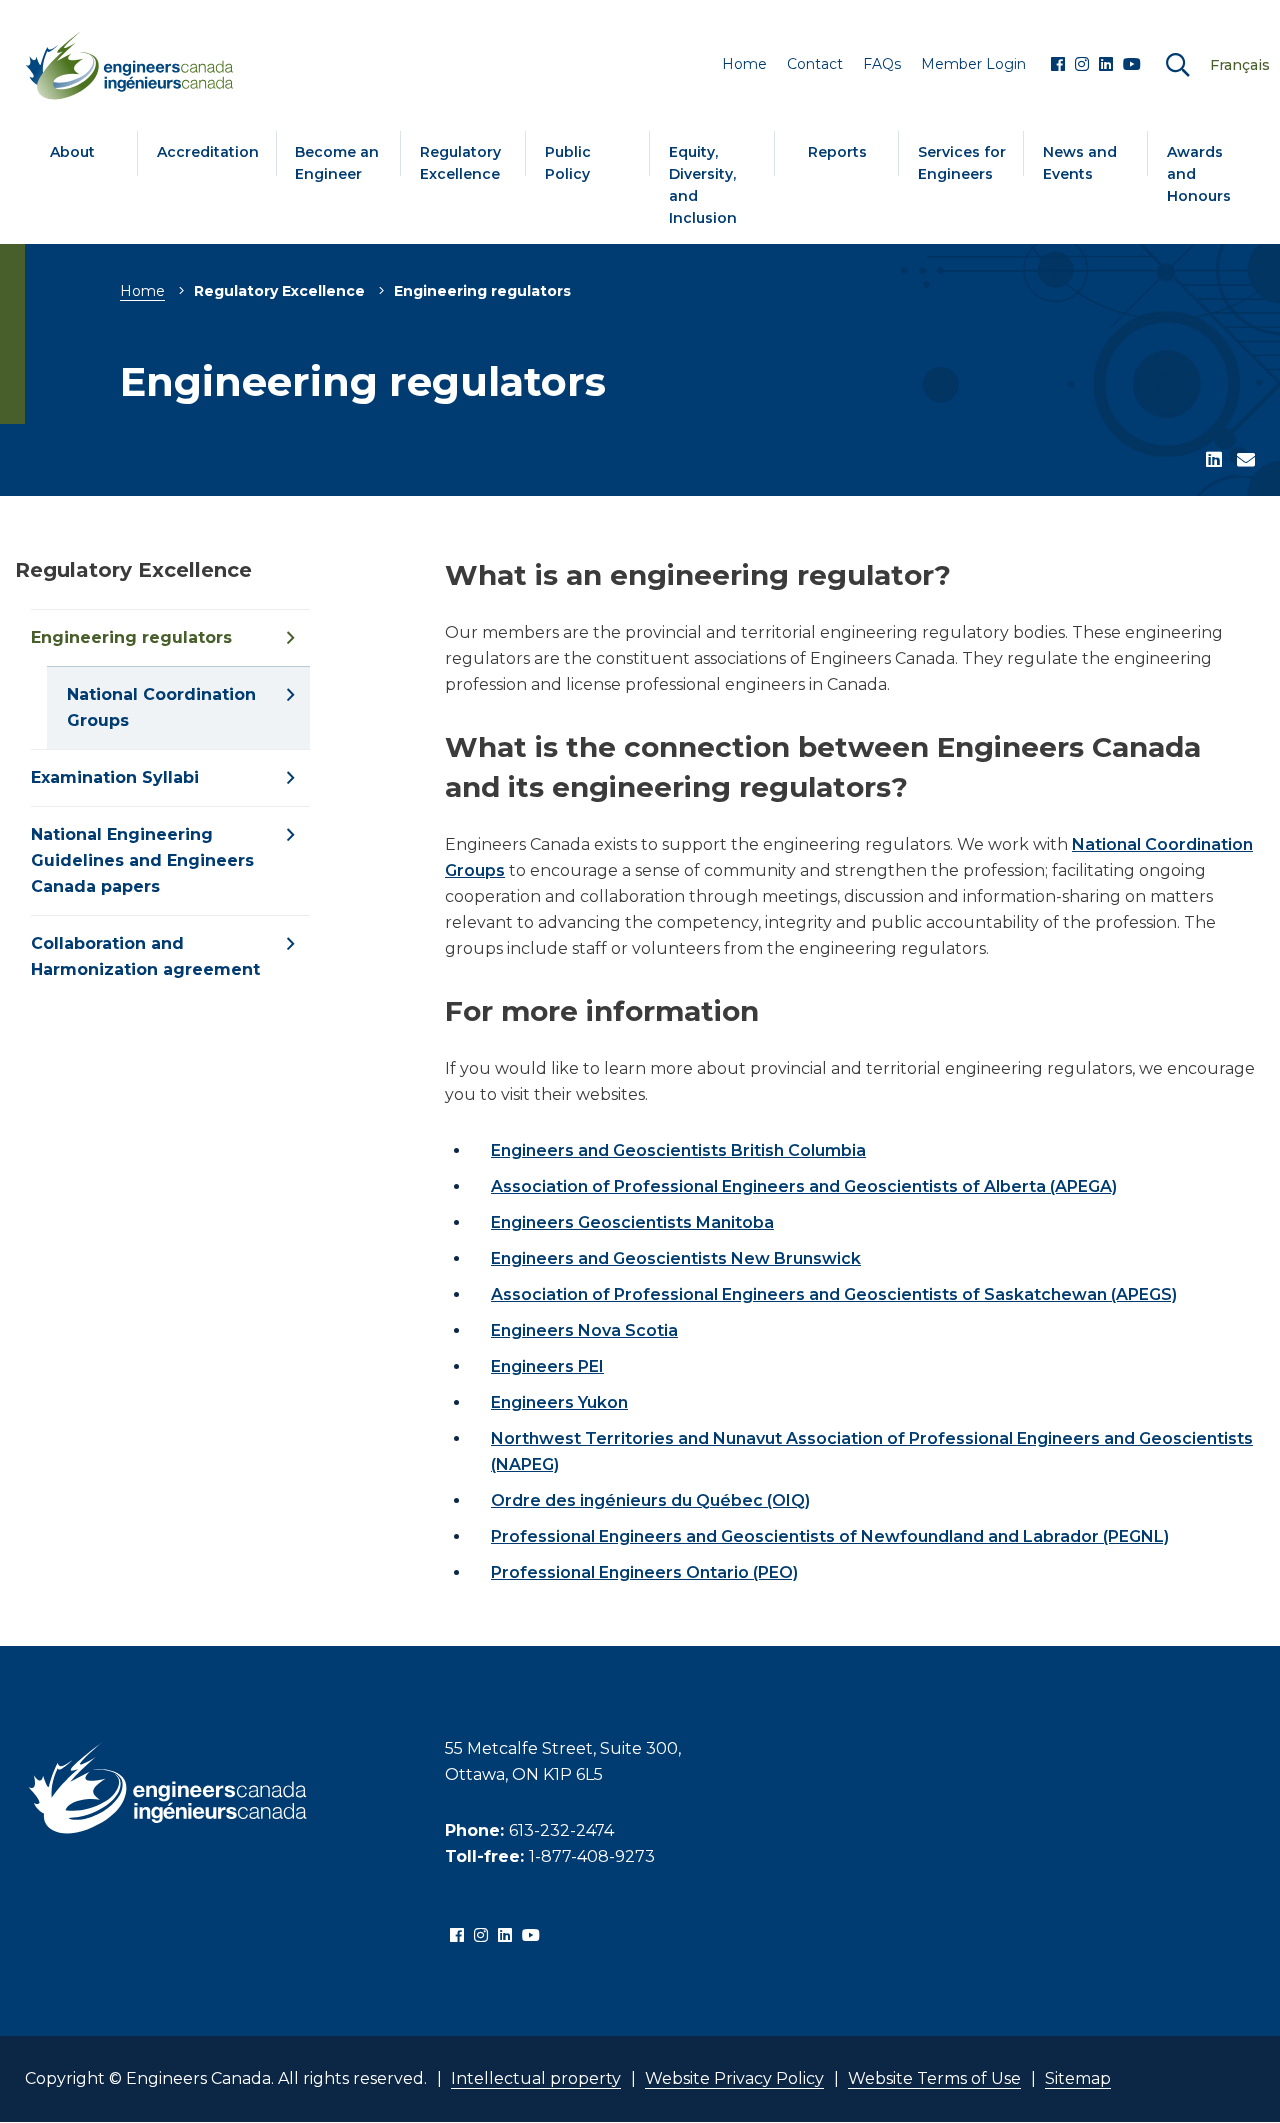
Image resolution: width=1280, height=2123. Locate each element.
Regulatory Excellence (460, 163)
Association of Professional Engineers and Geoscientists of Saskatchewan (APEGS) (834, 1294)
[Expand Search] (1178, 65)
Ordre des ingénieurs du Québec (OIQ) (650, 1500)
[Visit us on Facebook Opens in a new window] (1058, 65)
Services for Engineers (962, 163)
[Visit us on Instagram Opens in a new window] (1082, 65)
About (72, 152)
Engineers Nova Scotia (584, 1330)
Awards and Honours (1199, 174)
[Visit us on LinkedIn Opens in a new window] (1106, 65)
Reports (837, 152)
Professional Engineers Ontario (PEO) (644, 1572)
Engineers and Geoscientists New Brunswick (676, 1258)
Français (1240, 65)
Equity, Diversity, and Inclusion (703, 185)
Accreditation (208, 152)
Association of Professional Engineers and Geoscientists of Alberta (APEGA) (804, 1186)
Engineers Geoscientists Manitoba (632, 1222)
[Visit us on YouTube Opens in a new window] (1132, 65)
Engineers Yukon (559, 1402)
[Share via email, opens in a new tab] (1246, 461)
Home (142, 291)
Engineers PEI (547, 1366)
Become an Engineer (337, 163)
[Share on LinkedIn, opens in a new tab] (1214, 461)
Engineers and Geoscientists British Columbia (678, 1150)
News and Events (1080, 163)
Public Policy (568, 163)
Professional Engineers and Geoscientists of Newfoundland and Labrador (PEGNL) (830, 1536)
